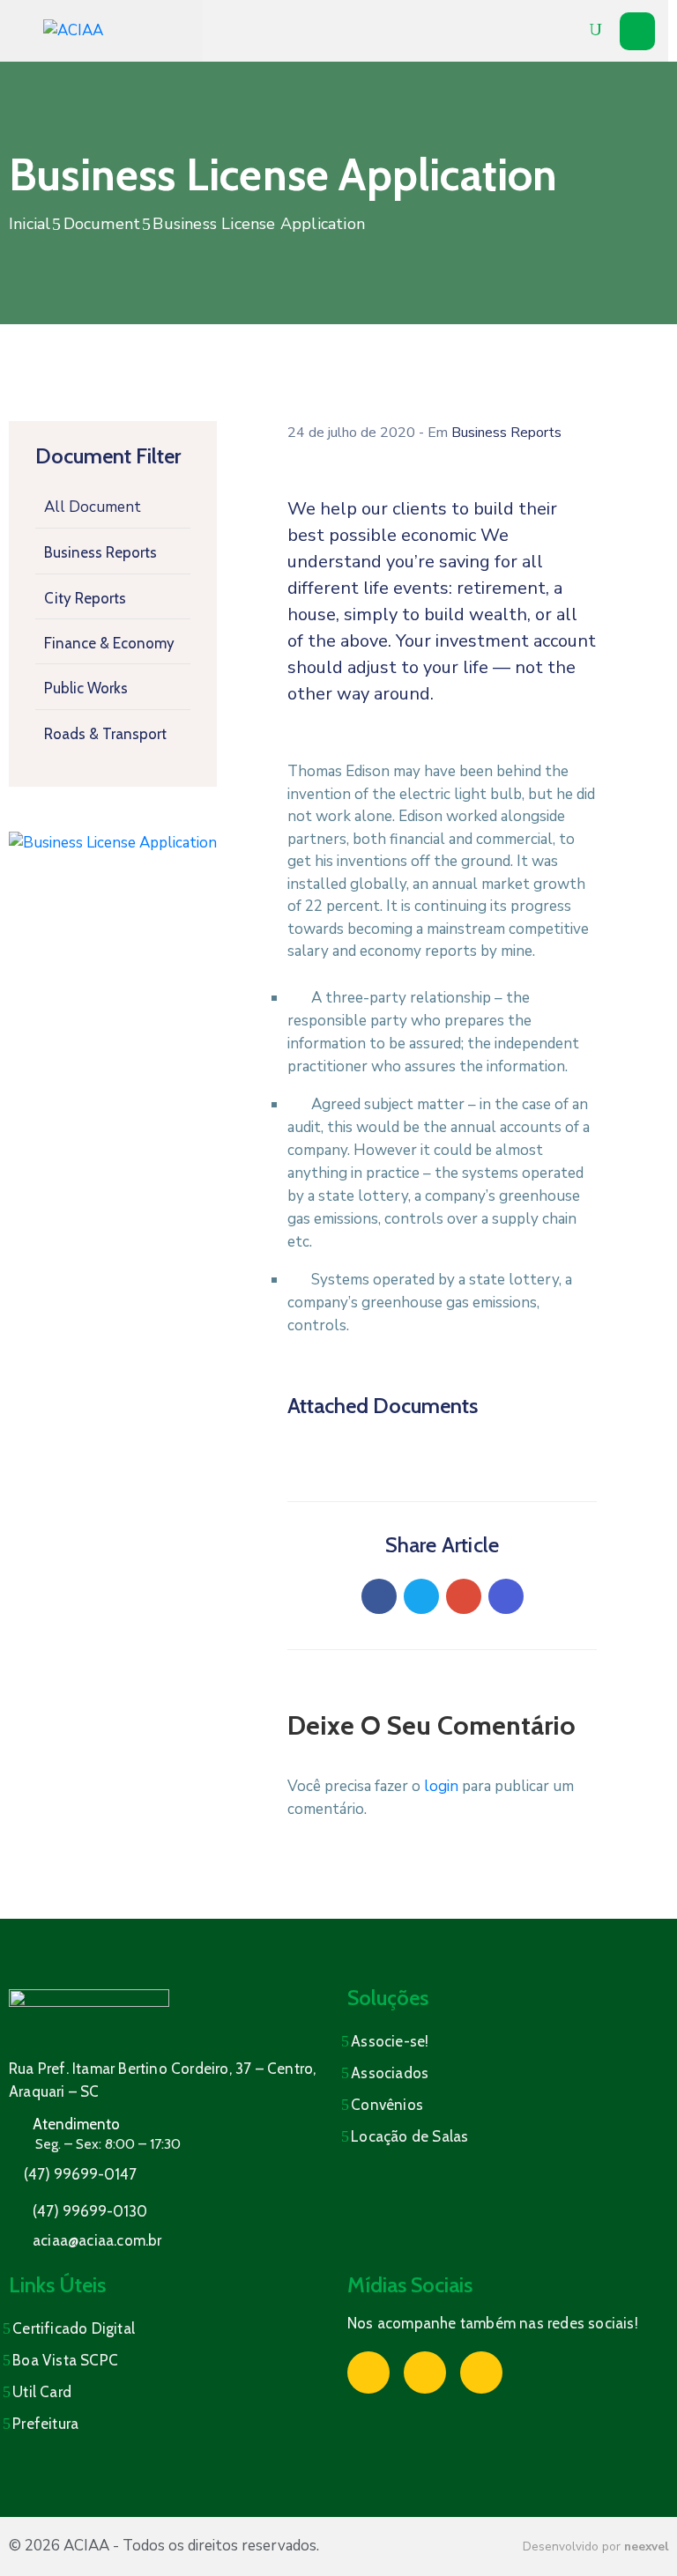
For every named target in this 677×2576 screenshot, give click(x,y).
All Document (93, 507)
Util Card (42, 2392)
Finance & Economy (109, 643)
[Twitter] (421, 1596)
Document (102, 224)
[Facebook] (379, 1596)
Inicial (30, 224)
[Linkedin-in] (481, 2372)
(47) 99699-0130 (90, 2211)
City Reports (85, 598)
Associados (390, 2073)
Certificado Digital (74, 2328)
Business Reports (100, 552)
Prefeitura (45, 2424)
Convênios (387, 2105)
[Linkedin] (506, 1596)
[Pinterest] (464, 1596)
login (441, 1786)
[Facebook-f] (368, 2372)
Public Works (86, 688)
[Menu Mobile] (637, 31)
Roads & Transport (105, 734)
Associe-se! (390, 2041)
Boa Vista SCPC (65, 2360)
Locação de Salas (409, 2136)
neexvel (646, 2546)
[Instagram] (425, 2372)
